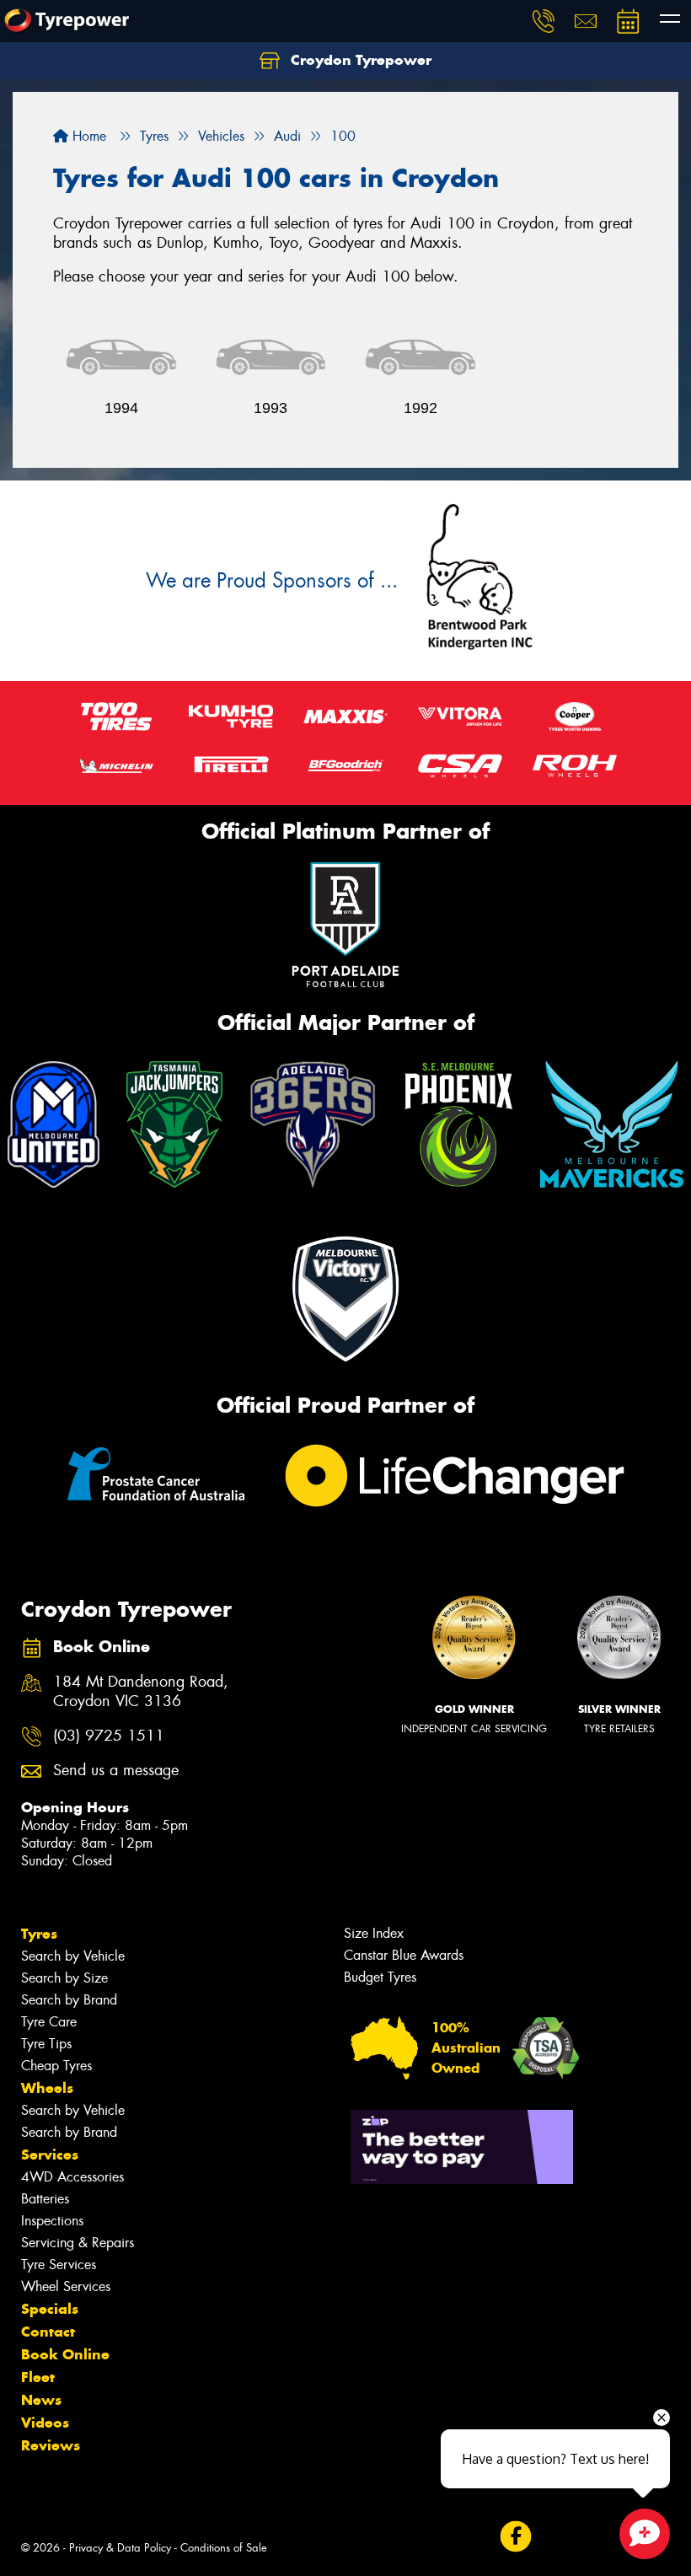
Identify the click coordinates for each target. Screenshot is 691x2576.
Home (87, 136)
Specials (50, 2309)
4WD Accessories (72, 2177)
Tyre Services (59, 2265)
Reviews (51, 2445)
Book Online (65, 2354)
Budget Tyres (380, 1977)
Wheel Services (66, 2286)
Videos (45, 2423)
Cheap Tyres (56, 2066)
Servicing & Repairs (78, 2243)
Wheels (47, 2088)
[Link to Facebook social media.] (515, 2537)
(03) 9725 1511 (109, 1736)
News (41, 2400)
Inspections (52, 2221)
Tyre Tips (46, 2044)
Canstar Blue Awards (404, 1955)
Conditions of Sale (224, 2548)
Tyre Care (49, 2022)
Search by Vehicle (73, 1956)
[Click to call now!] (544, 21)
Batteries (45, 2199)
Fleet (38, 2377)
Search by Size (64, 1978)
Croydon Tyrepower (359, 60)
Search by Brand (69, 2000)
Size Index (374, 1933)
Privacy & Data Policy (120, 2548)
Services (50, 2155)
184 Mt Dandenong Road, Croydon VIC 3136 (141, 1692)
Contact (48, 2332)
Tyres (39, 1934)
